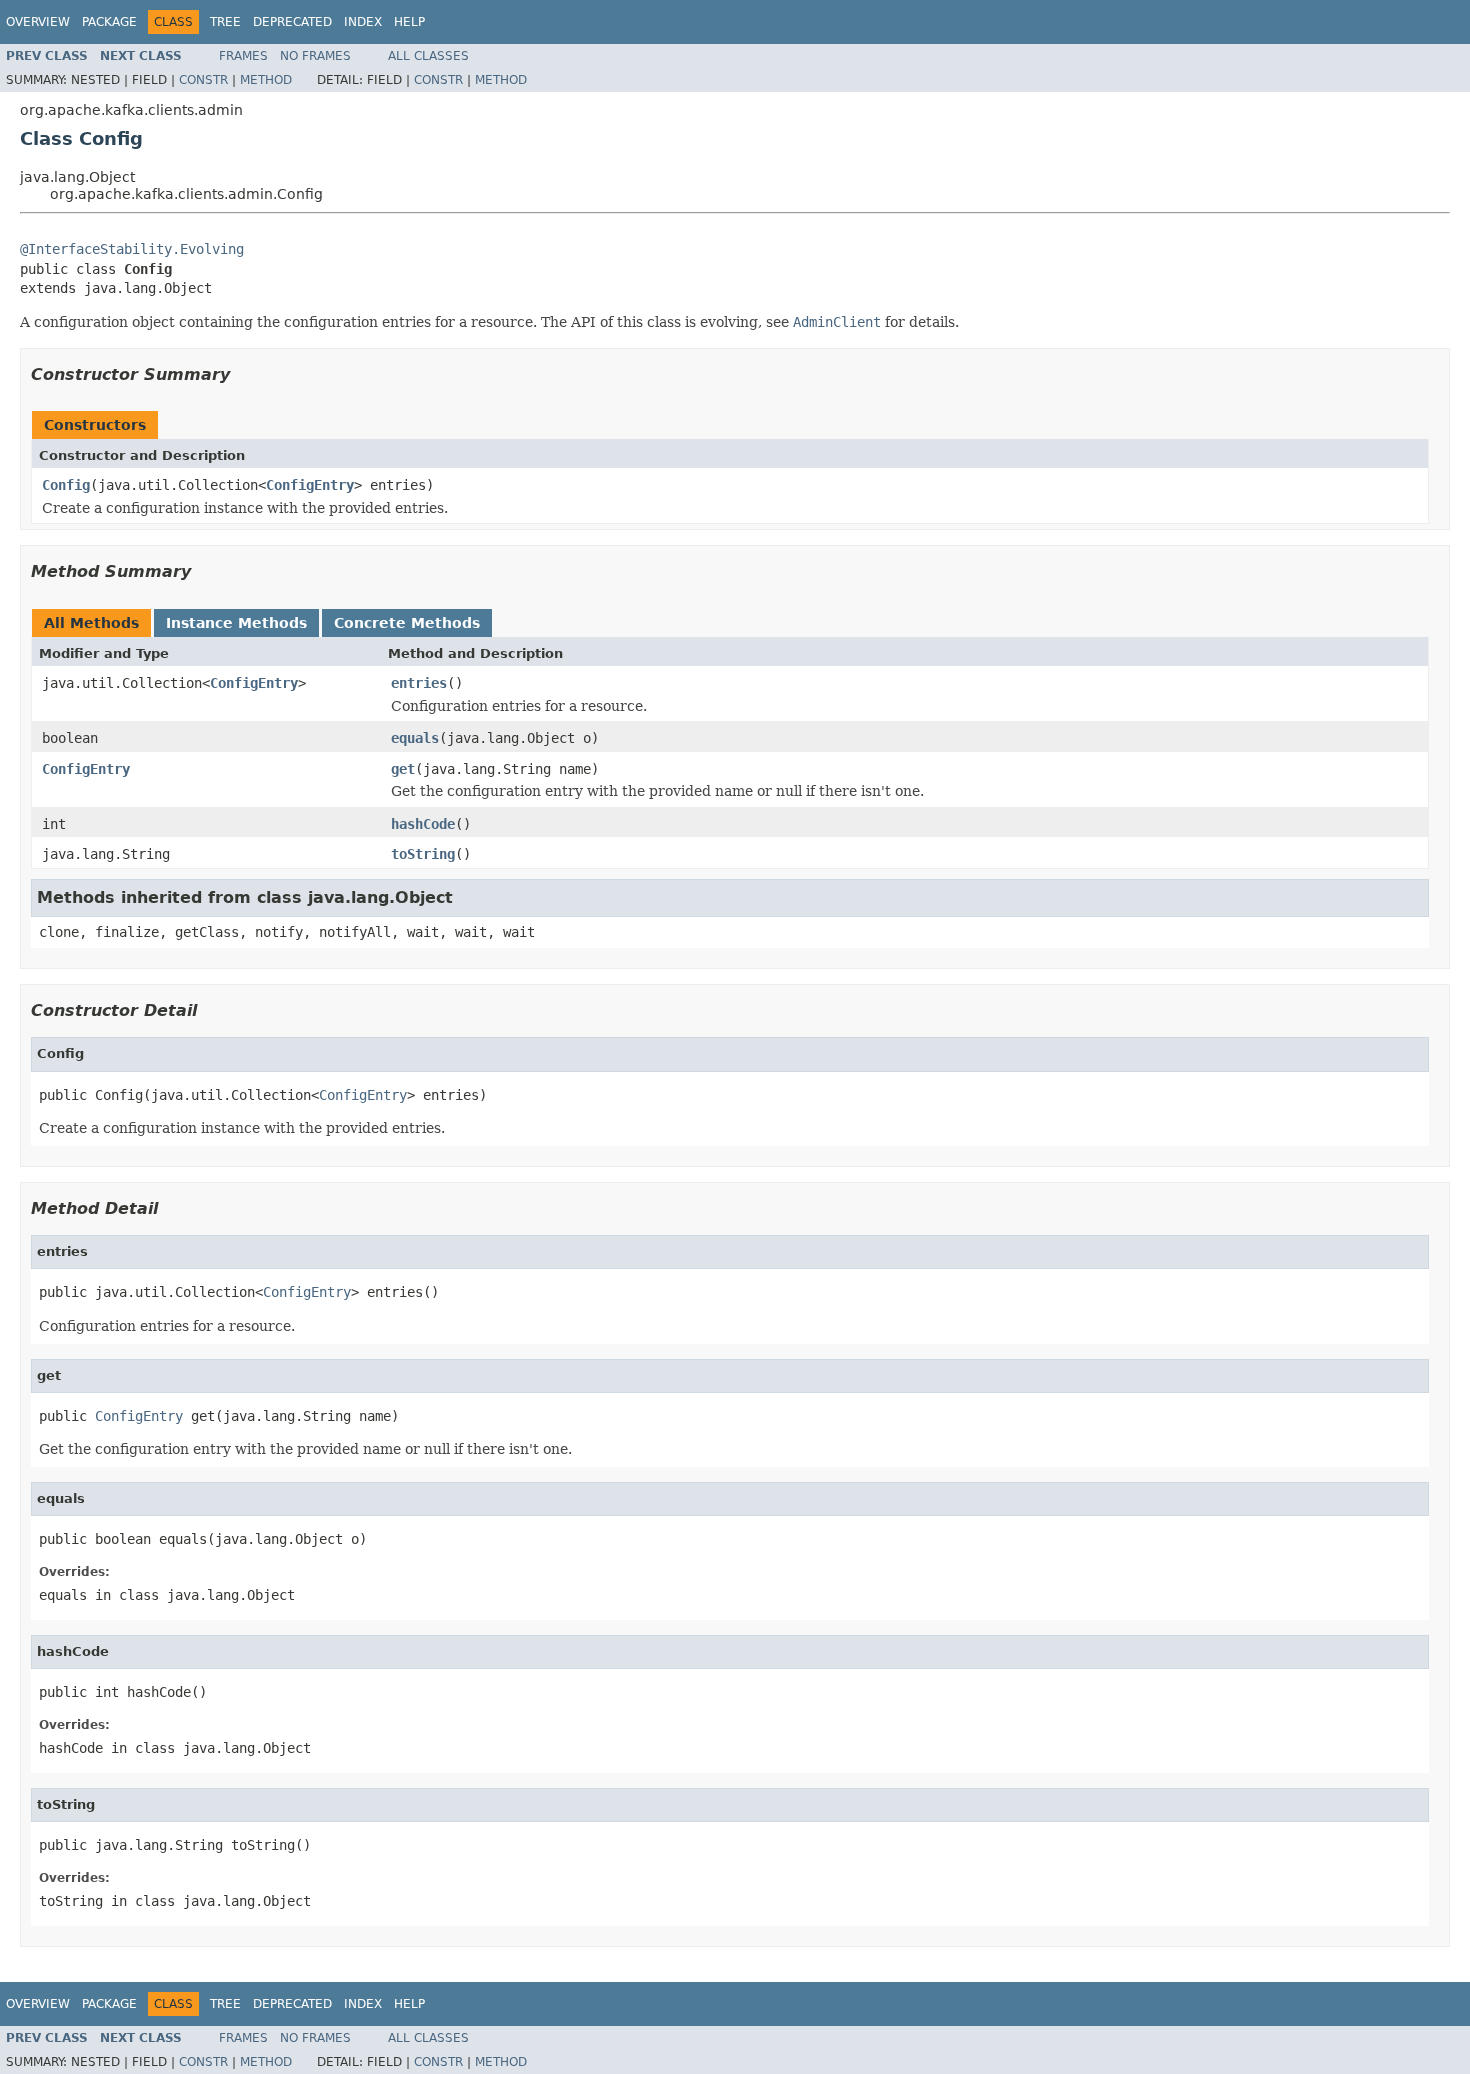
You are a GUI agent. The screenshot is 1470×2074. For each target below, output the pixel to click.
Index (363, 22)
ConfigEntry (310, 485)
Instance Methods (236, 623)
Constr (203, 80)
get (403, 769)
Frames (243, 56)
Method (266, 80)
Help (409, 22)
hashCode (423, 824)
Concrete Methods (407, 623)
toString (423, 854)
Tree (225, 22)
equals (415, 738)
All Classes (428, 56)
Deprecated (292, 22)
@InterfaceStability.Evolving (132, 249)
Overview (38, 22)
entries (419, 683)
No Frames (315, 56)
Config (66, 485)
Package (109, 22)
